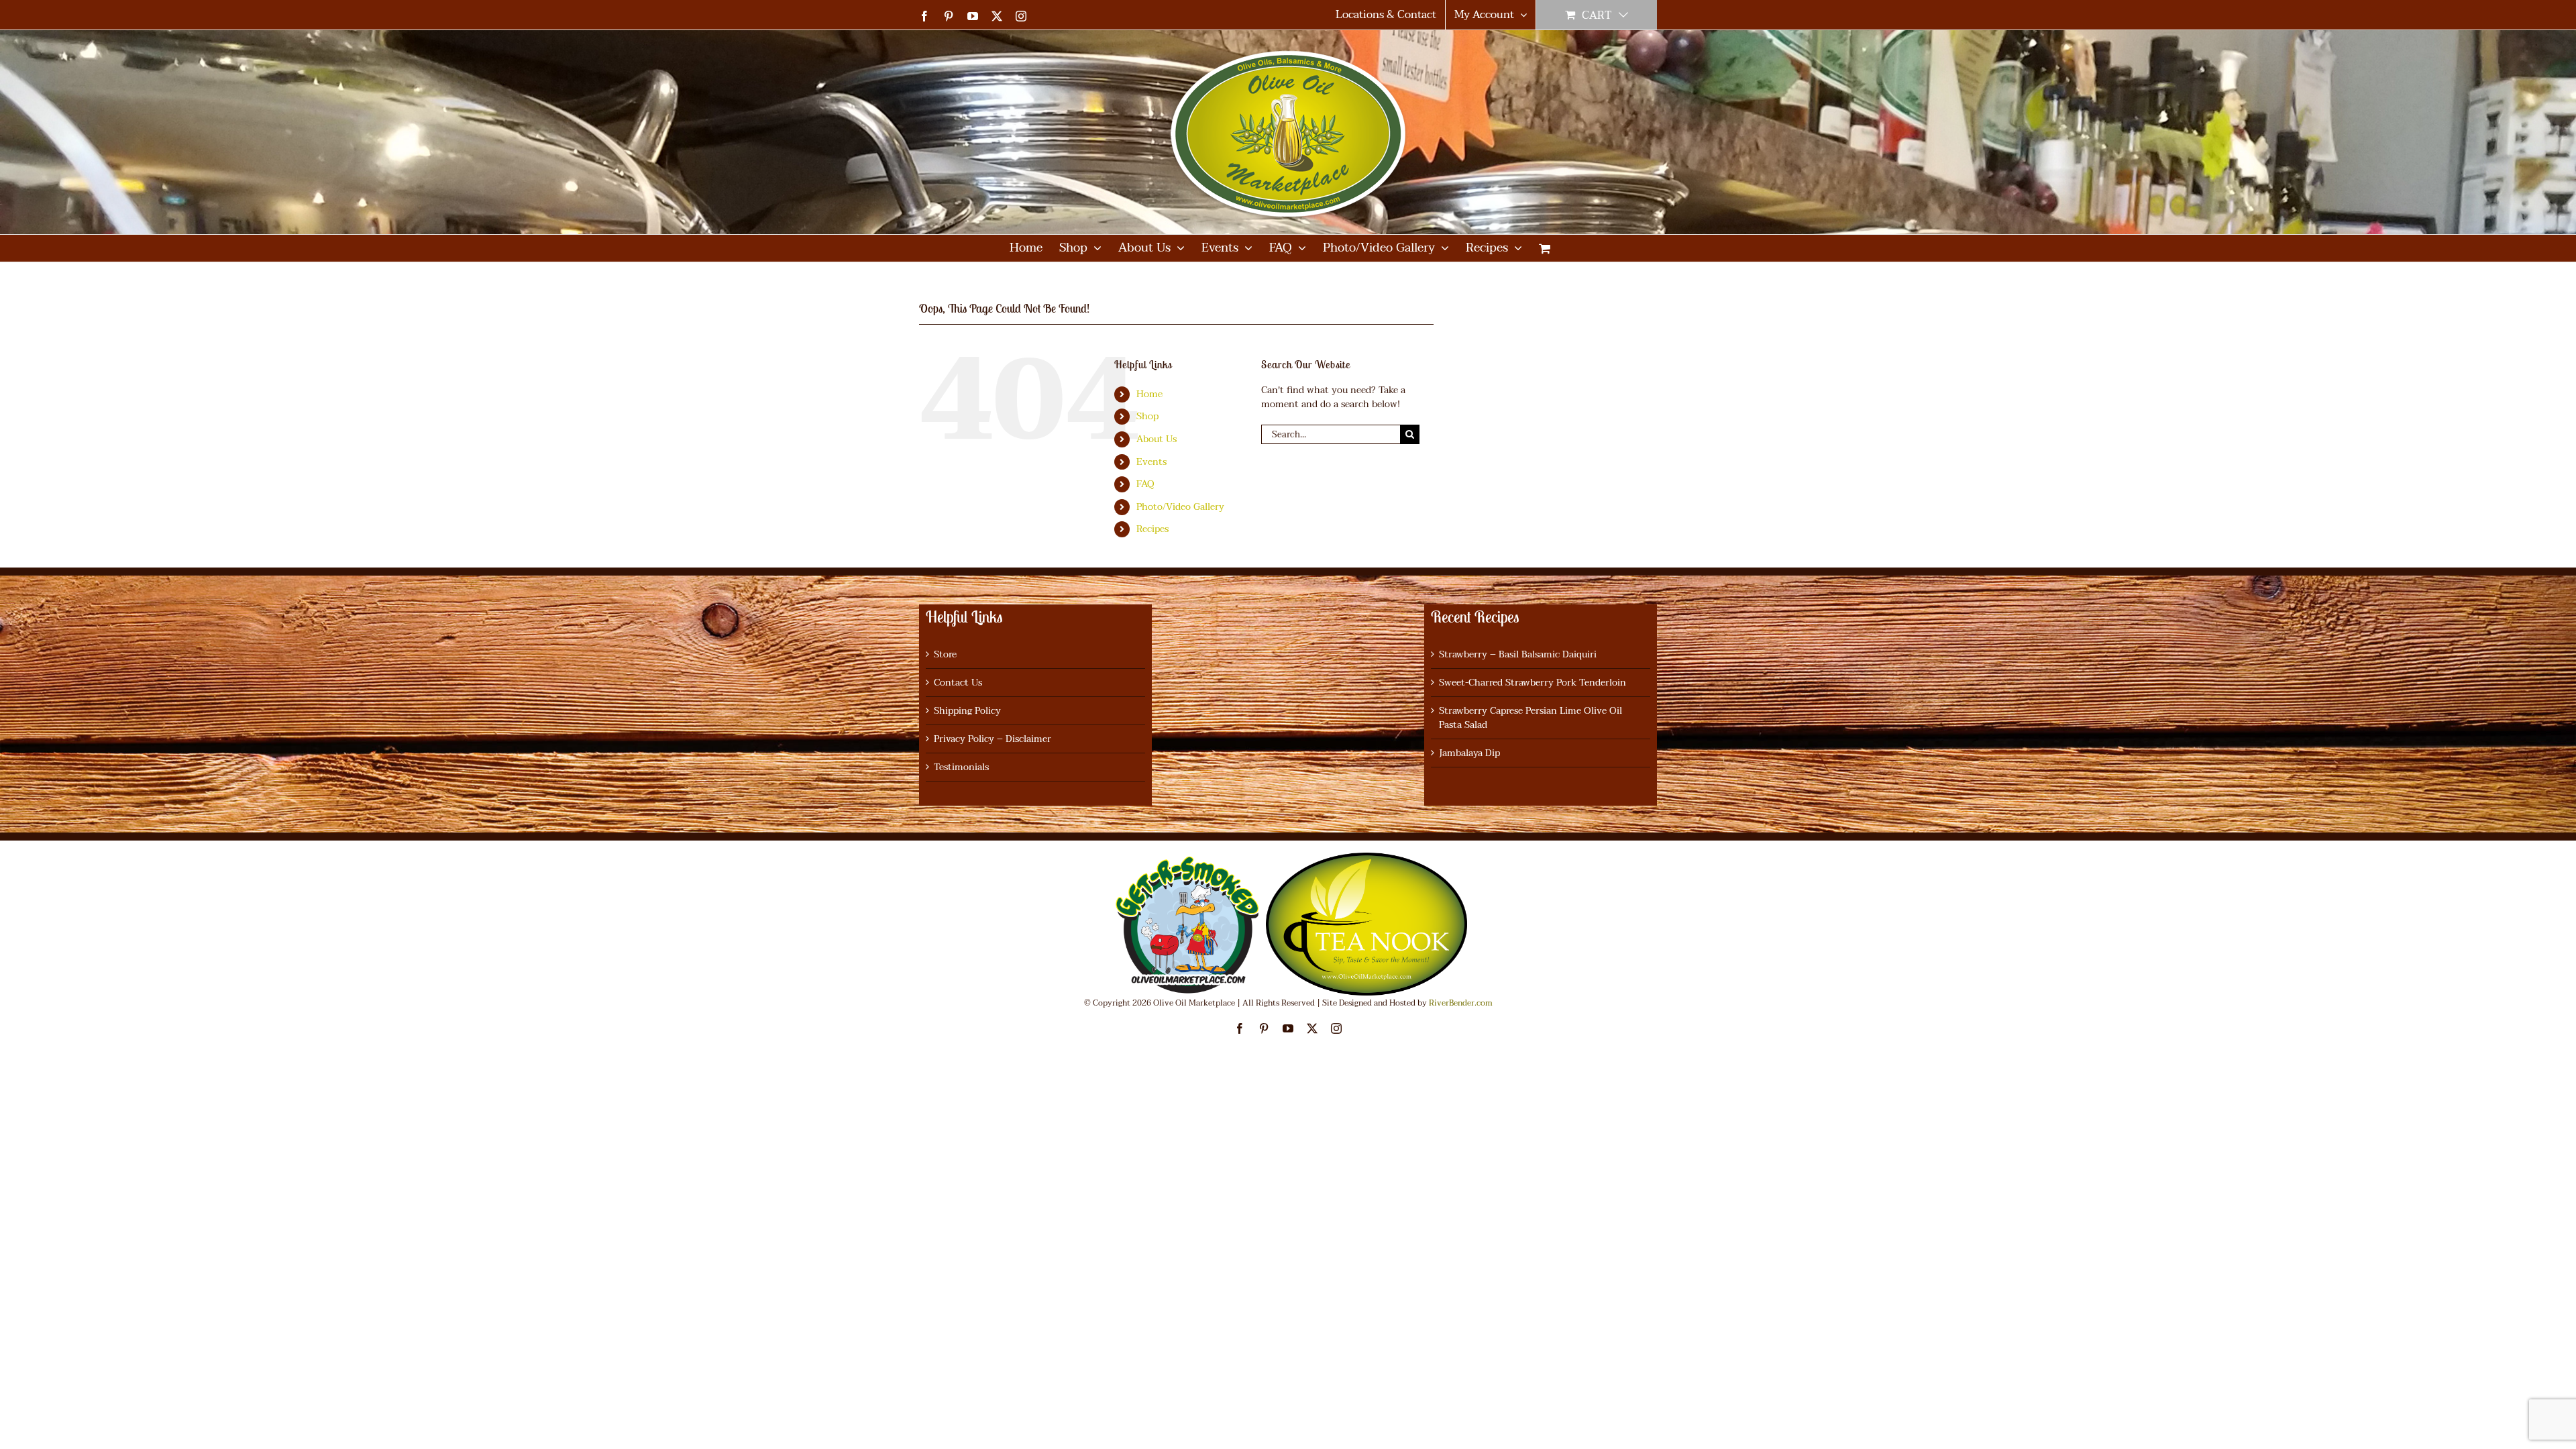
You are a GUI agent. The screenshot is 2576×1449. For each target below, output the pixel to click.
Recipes (1152, 529)
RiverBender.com (1461, 1003)
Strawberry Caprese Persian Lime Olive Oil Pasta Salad (1531, 718)
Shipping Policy (967, 711)
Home (1149, 394)
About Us (1157, 439)
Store (945, 654)
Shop (1147, 416)
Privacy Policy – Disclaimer (992, 739)
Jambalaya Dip (1469, 753)
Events (1151, 462)
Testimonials (961, 767)
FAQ (1145, 484)
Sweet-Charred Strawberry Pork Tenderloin (1533, 683)
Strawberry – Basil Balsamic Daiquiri (1518, 654)
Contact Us (958, 683)
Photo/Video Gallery (1180, 507)
